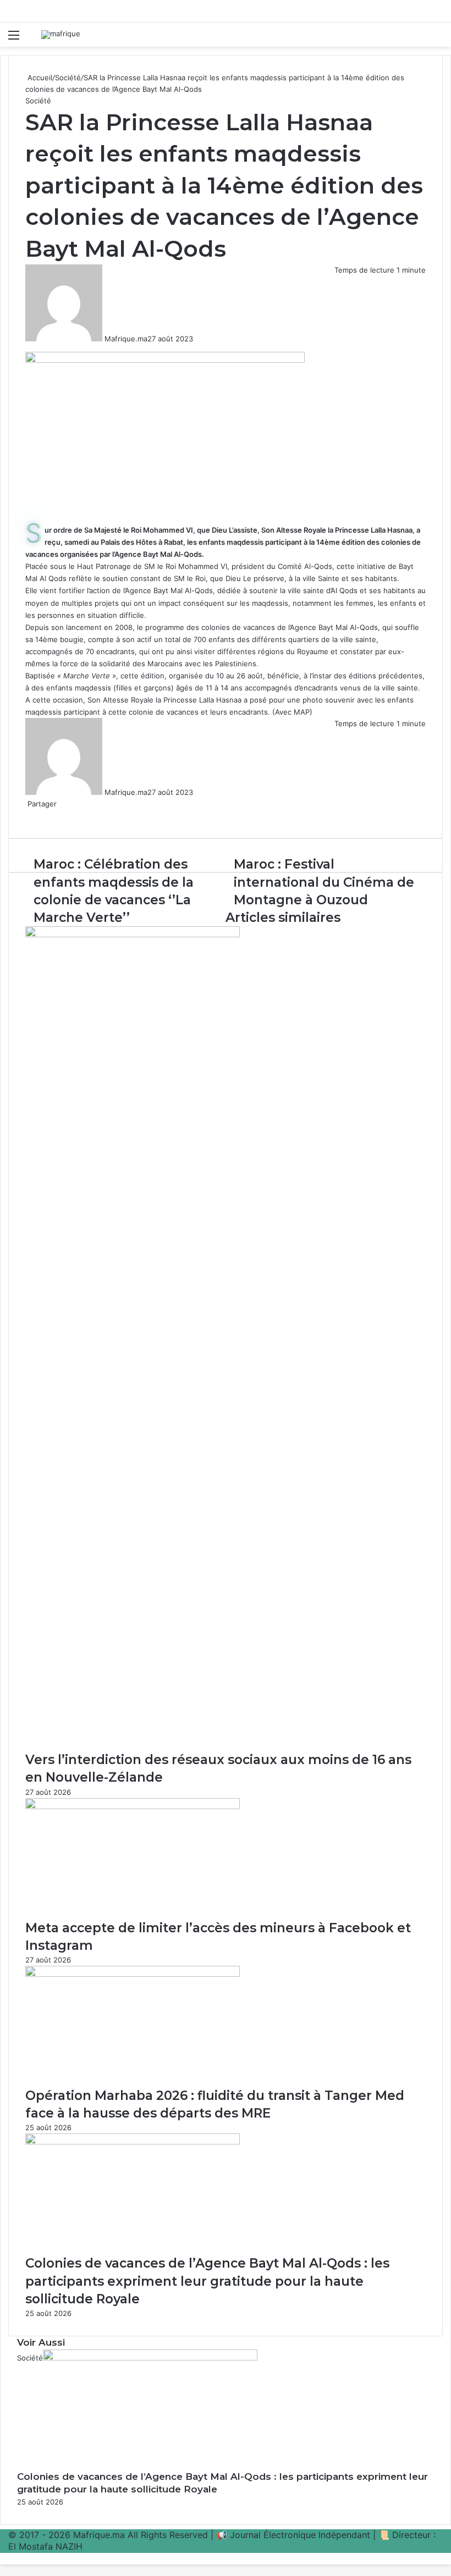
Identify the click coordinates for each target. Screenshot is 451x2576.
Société (68, 78)
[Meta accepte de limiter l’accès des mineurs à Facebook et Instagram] (133, 1806)
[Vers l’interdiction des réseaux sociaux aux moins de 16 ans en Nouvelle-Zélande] (133, 935)
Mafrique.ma (126, 339)
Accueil (39, 78)
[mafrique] (61, 35)
